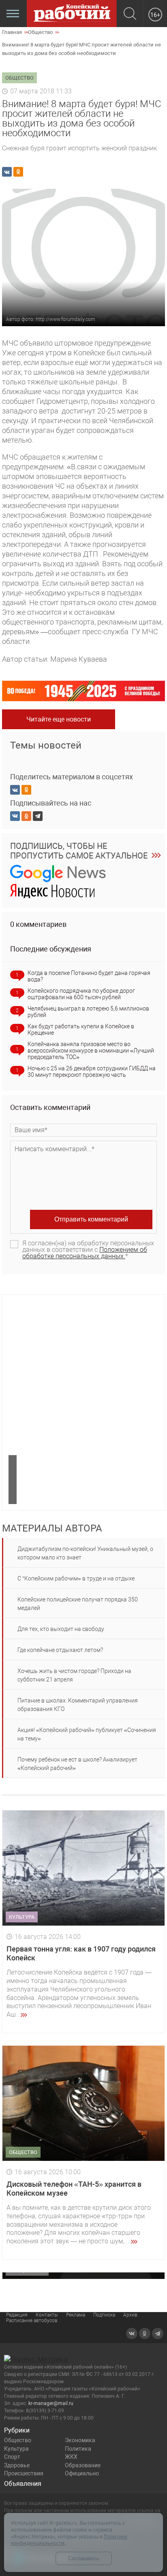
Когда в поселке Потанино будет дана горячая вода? (89, 976)
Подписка (104, 2315)
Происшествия (24, 2473)
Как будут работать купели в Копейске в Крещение (81, 1030)
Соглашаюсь (84, 2558)
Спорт (12, 2457)
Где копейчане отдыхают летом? (60, 1650)
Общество (18, 2440)
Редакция (17, 2315)
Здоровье (17, 2465)
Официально (82, 2473)
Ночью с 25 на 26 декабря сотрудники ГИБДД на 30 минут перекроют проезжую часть (92, 1072)
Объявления (23, 2484)
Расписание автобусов (32, 2321)
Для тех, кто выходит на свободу (61, 1629)
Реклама (76, 2315)
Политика (78, 2449)
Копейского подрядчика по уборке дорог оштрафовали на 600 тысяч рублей (81, 994)
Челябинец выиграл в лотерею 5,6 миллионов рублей (88, 1012)
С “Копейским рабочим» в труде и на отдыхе (76, 1578)
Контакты (47, 2315)
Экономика (80, 2440)
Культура (16, 2449)
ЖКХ (71, 2457)
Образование (83, 2465)
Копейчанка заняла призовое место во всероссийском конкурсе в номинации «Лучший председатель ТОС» (91, 1051)
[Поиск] (130, 14)
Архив (130, 2315)
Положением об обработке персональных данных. (85, 1253)
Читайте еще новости (59, 719)
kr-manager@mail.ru (51, 2403)
